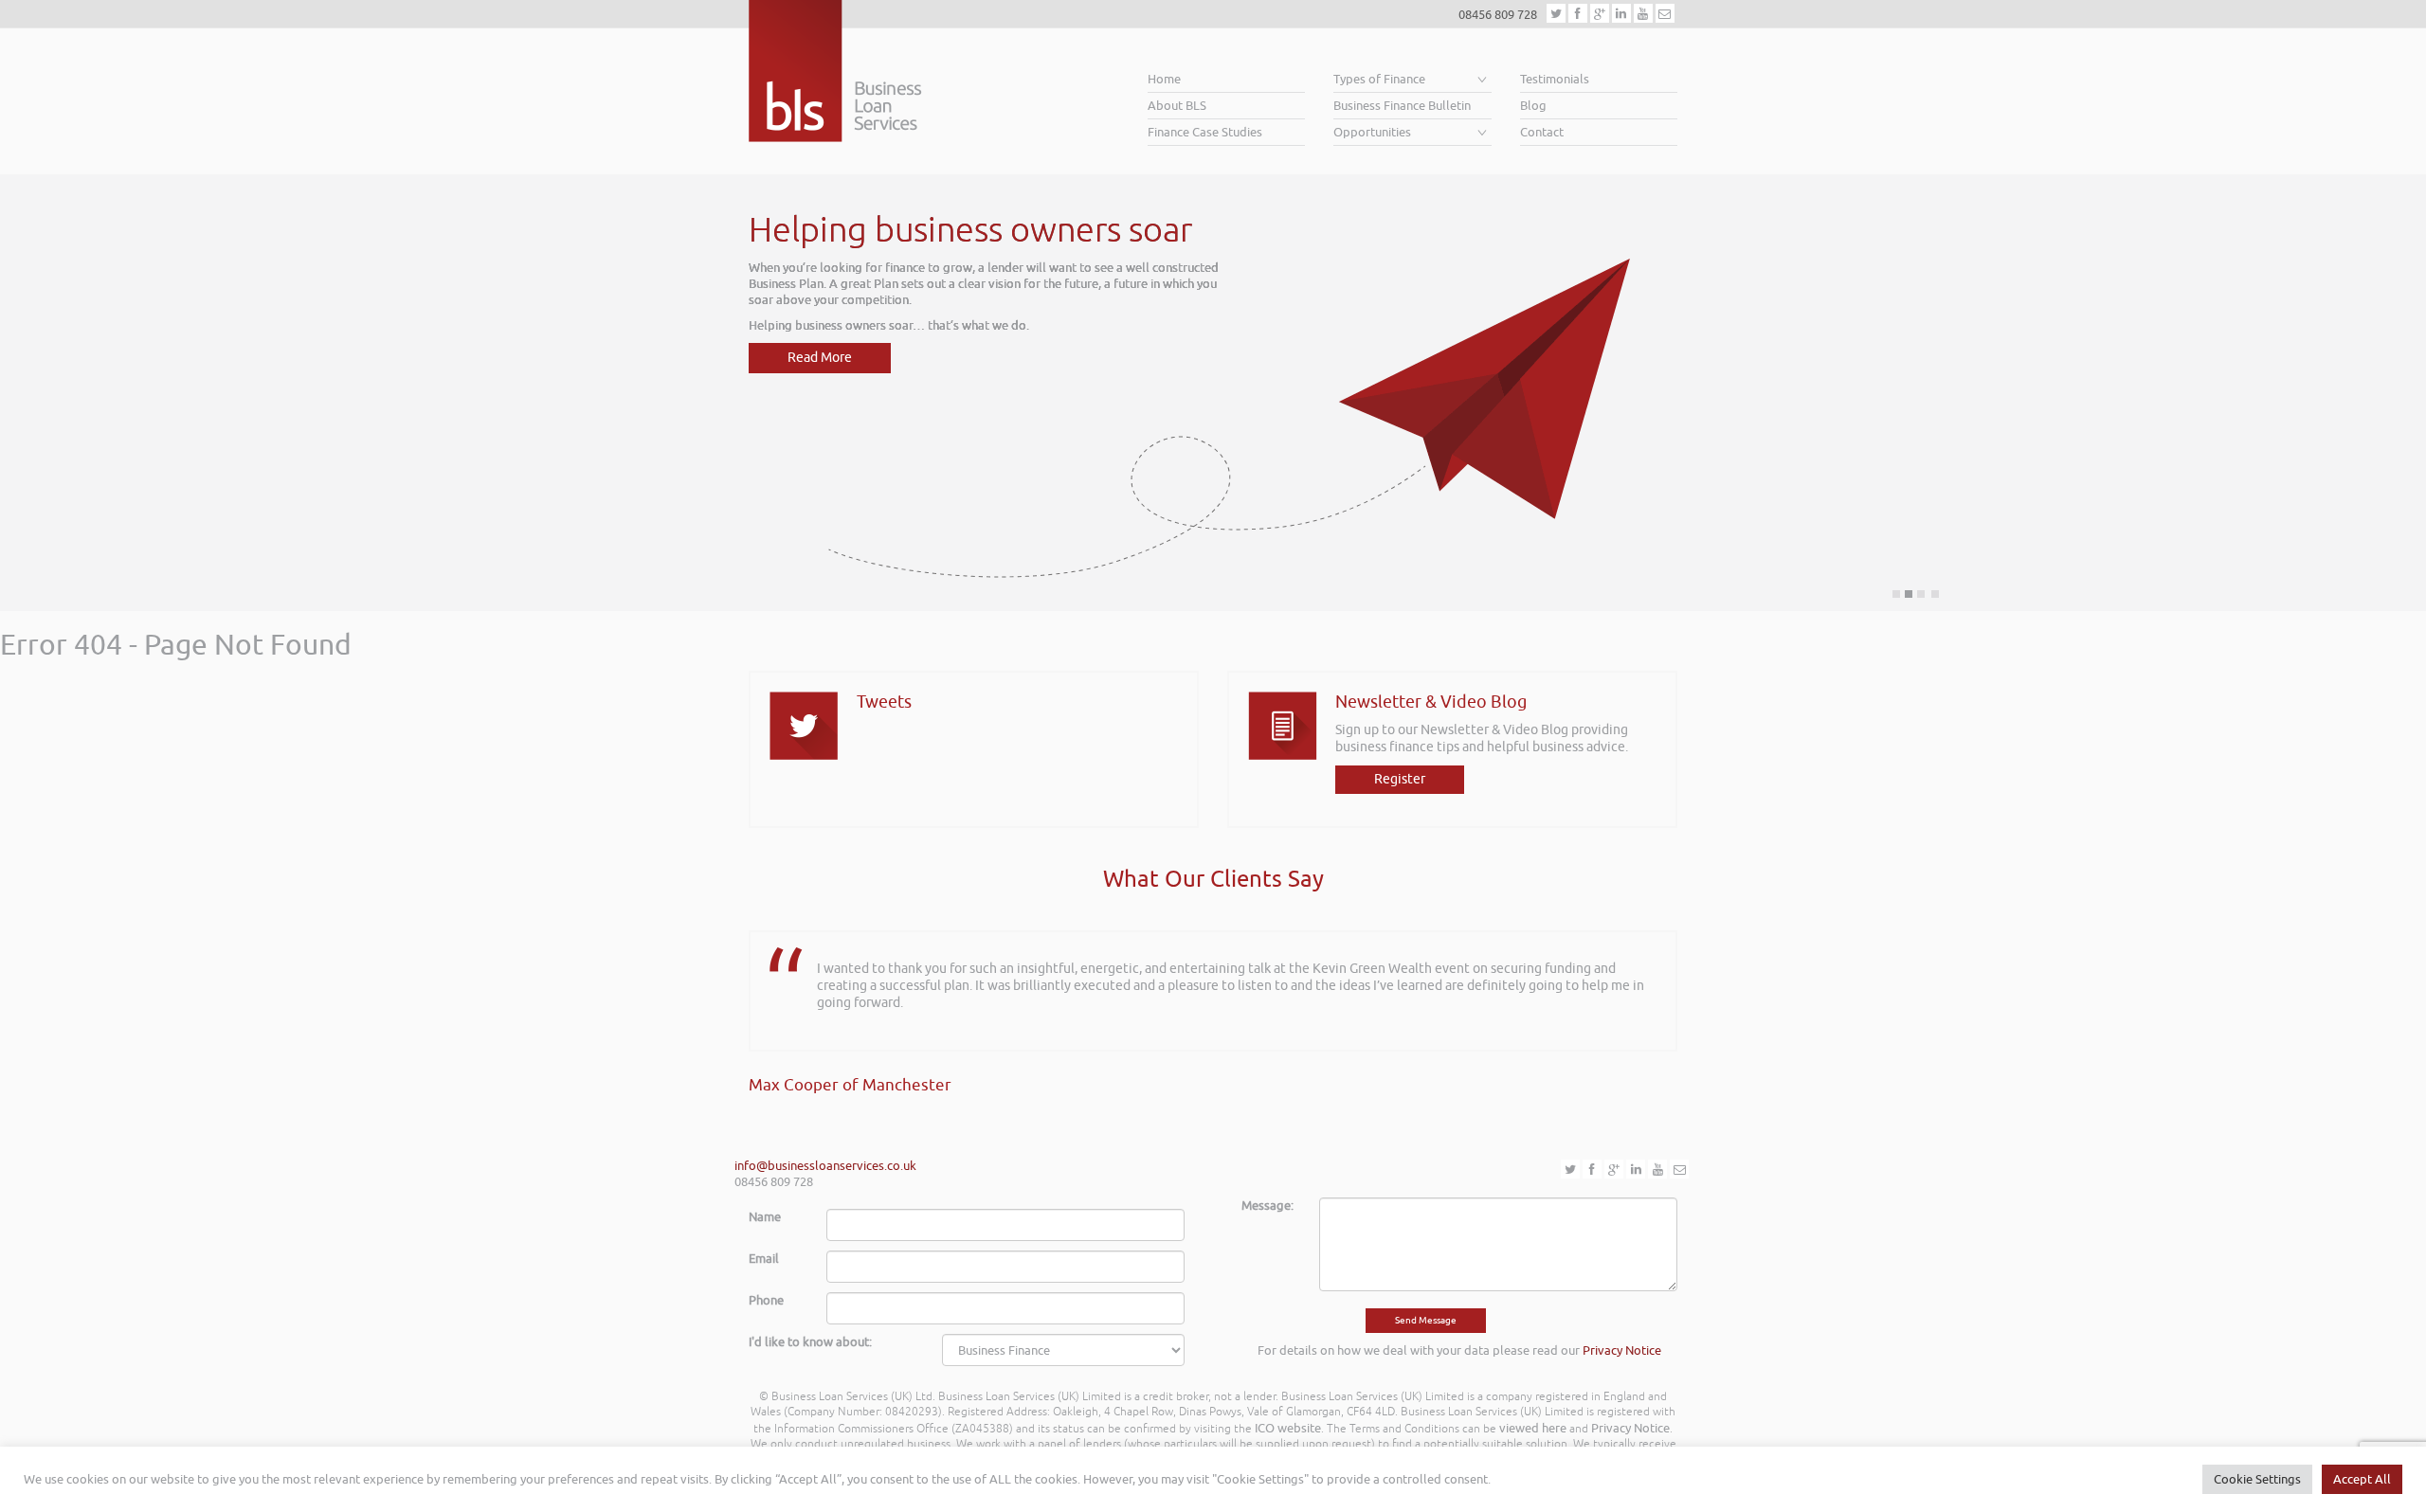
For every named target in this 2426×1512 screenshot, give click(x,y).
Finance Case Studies (1205, 132)
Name (765, 1217)
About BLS (1177, 106)
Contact (1542, 132)
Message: (1267, 1206)
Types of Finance (1379, 79)
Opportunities (1372, 132)
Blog (1533, 106)
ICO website (1288, 1428)
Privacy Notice (1622, 1350)
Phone (766, 1300)
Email (764, 1259)
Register (1400, 779)
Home (1164, 79)
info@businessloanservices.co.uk (825, 1166)
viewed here (1533, 1428)
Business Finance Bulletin (1402, 106)
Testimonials (1555, 79)
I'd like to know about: (810, 1342)
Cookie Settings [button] (2257, 1479)
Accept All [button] (2362, 1479)
